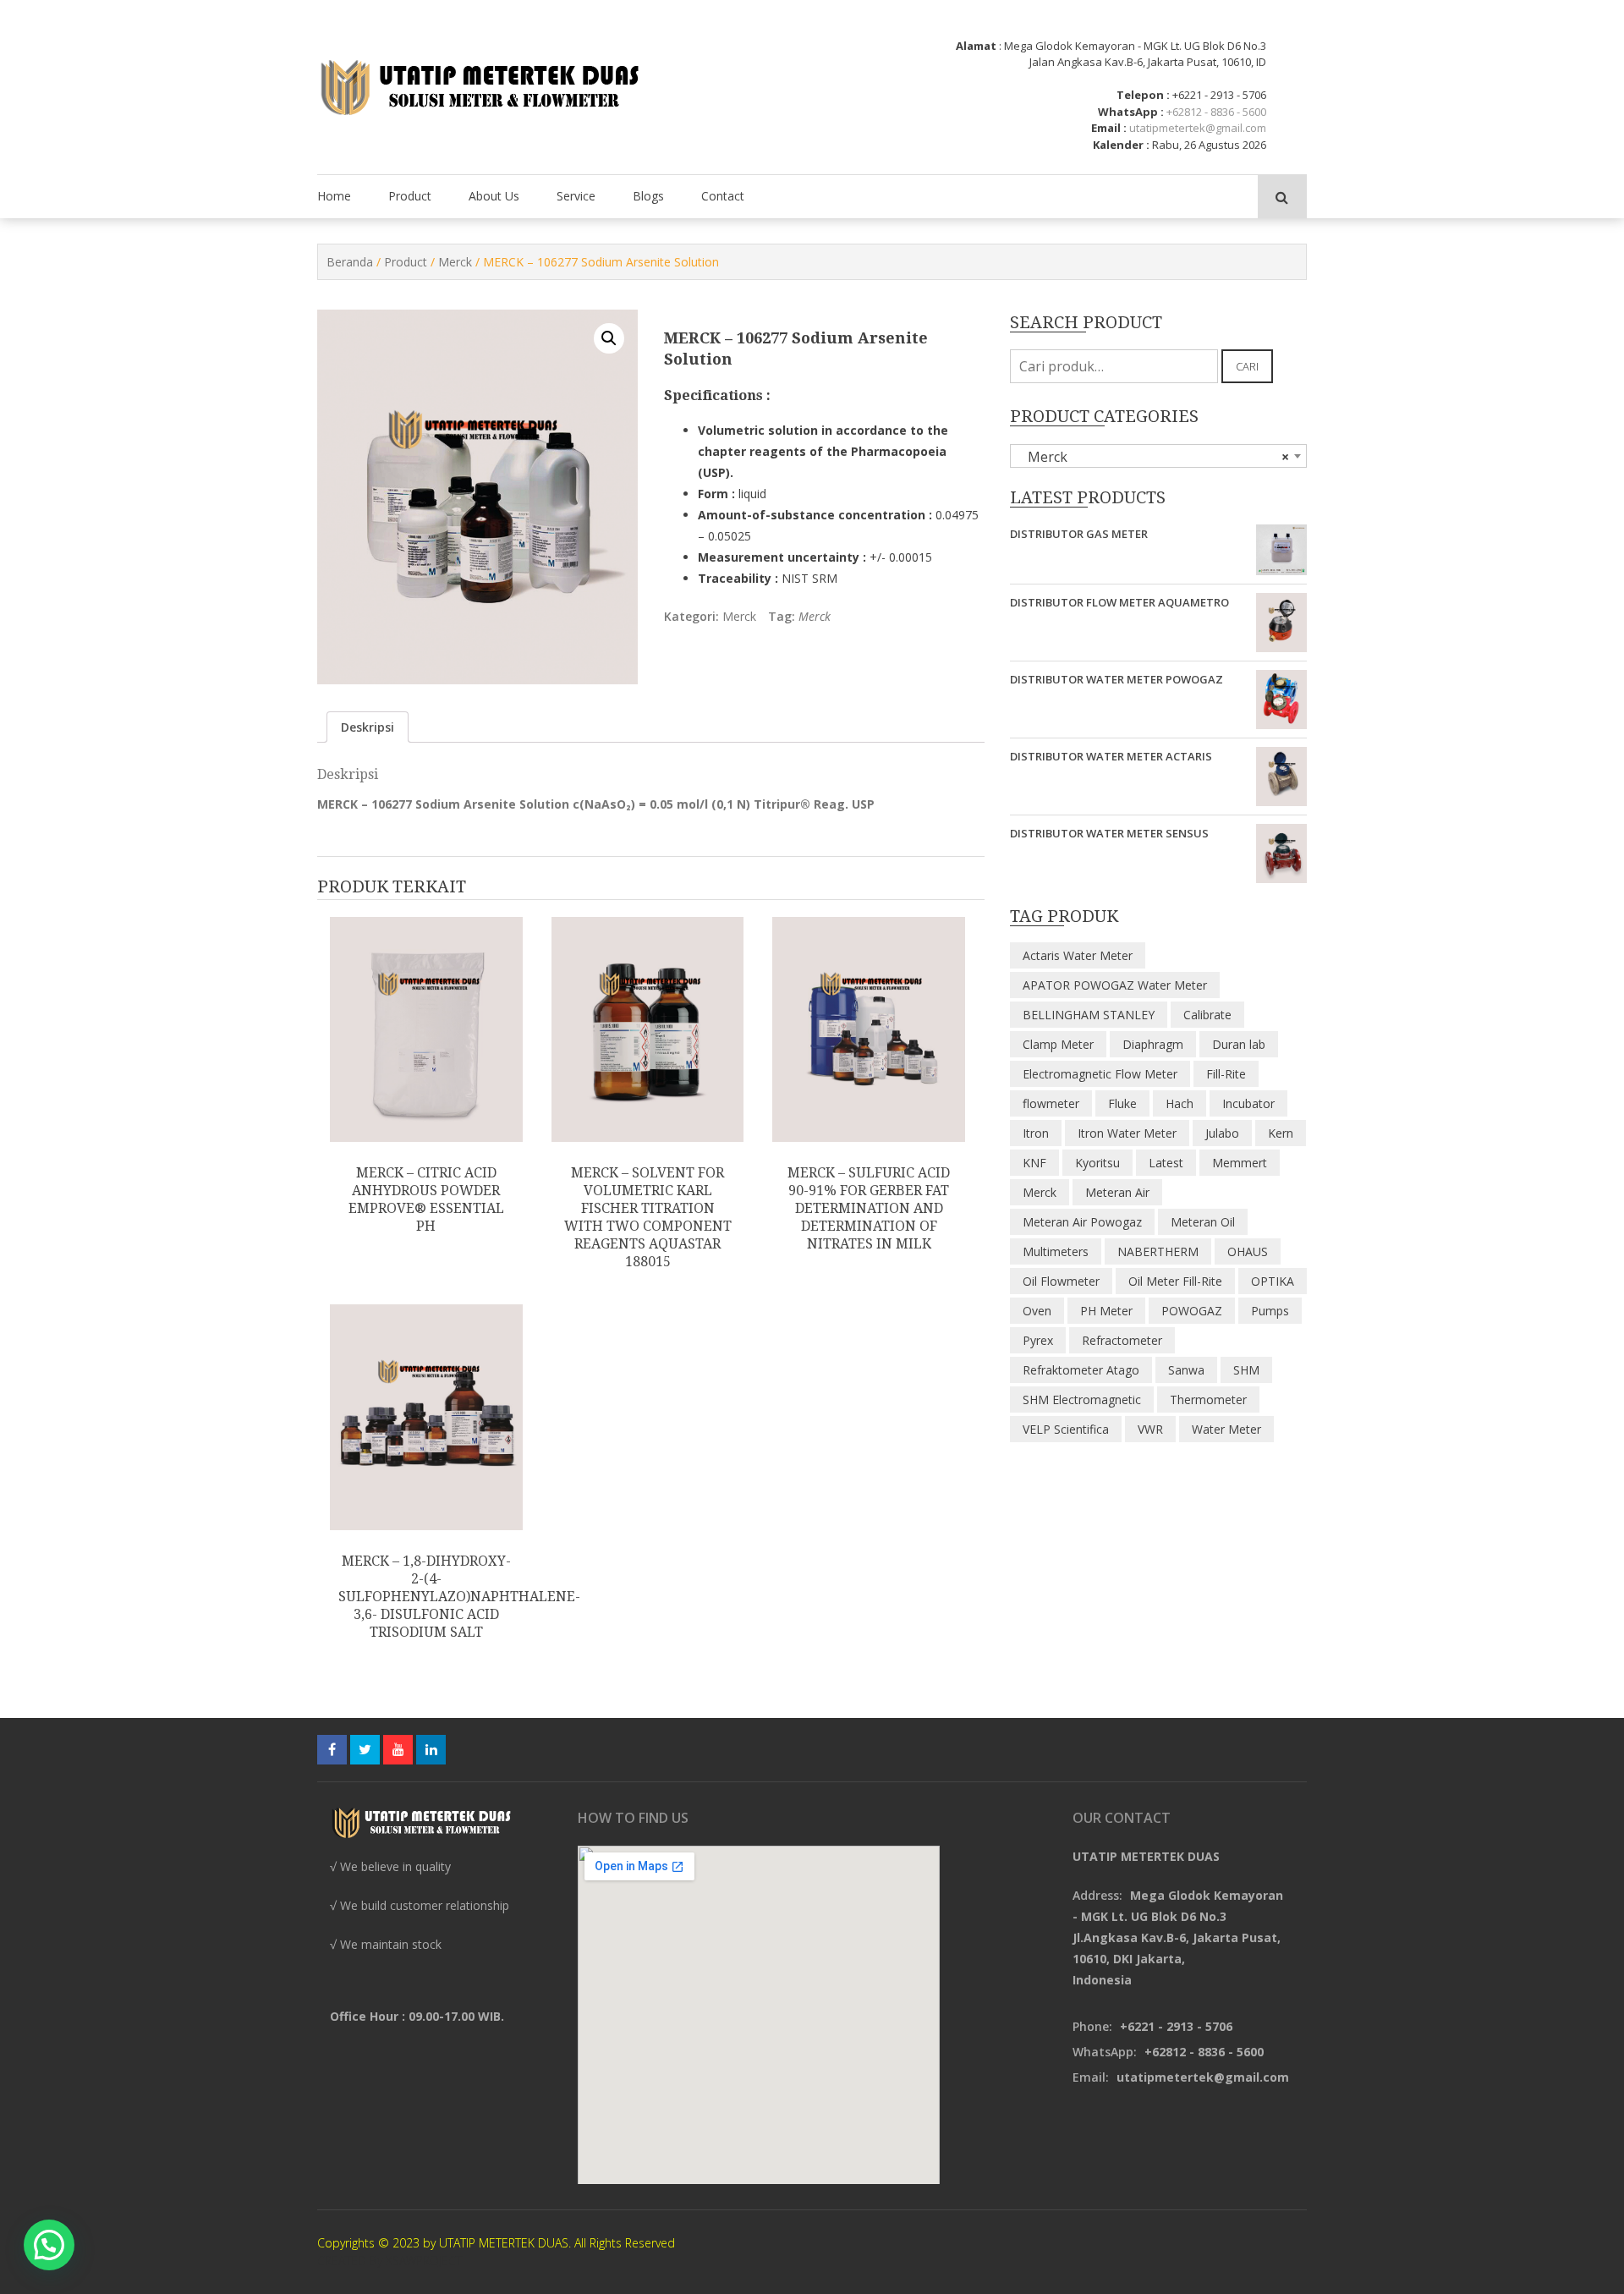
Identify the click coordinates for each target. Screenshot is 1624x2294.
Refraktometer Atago (1081, 1370)
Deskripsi (368, 727)
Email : (1109, 128)
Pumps (1270, 1311)
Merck (455, 262)
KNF (1034, 1163)
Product (410, 196)
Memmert (1240, 1163)
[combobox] (1158, 456)
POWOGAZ (1192, 1311)
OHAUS (1248, 1251)
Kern (1281, 1133)
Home (334, 196)
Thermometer (1208, 1399)
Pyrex (1038, 1340)
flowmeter (1051, 1103)
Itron (1036, 1133)
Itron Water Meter (1127, 1133)
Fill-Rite (1226, 1074)
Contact (723, 196)
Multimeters (1056, 1251)
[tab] (368, 727)
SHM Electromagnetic (1082, 1399)
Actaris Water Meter (1078, 955)
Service (576, 196)
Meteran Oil (1203, 1222)
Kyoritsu (1097, 1163)
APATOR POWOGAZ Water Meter (1115, 985)
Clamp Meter (1058, 1044)
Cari (1247, 366)
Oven (1037, 1311)
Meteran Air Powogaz (1082, 1222)
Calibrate (1207, 1015)
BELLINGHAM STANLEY (1089, 1015)
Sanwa (1186, 1370)
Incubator (1248, 1103)
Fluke (1122, 1103)
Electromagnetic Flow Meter (1100, 1074)
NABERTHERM (1158, 1251)
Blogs (648, 196)
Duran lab (1239, 1044)
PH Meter (1106, 1311)
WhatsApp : (1131, 112)
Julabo (1222, 1133)
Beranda (350, 262)
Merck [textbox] (1153, 457)
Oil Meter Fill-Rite (1175, 1281)
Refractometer (1122, 1340)
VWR (1150, 1429)
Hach (1180, 1103)
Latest (1166, 1163)
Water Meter (1226, 1429)
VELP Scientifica (1066, 1429)
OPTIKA (1273, 1281)
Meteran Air (1117, 1192)
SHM (1246, 1370)
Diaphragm (1153, 1044)
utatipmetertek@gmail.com (1198, 128)
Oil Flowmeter (1061, 1281)
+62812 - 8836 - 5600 (1216, 112)
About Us (494, 196)
